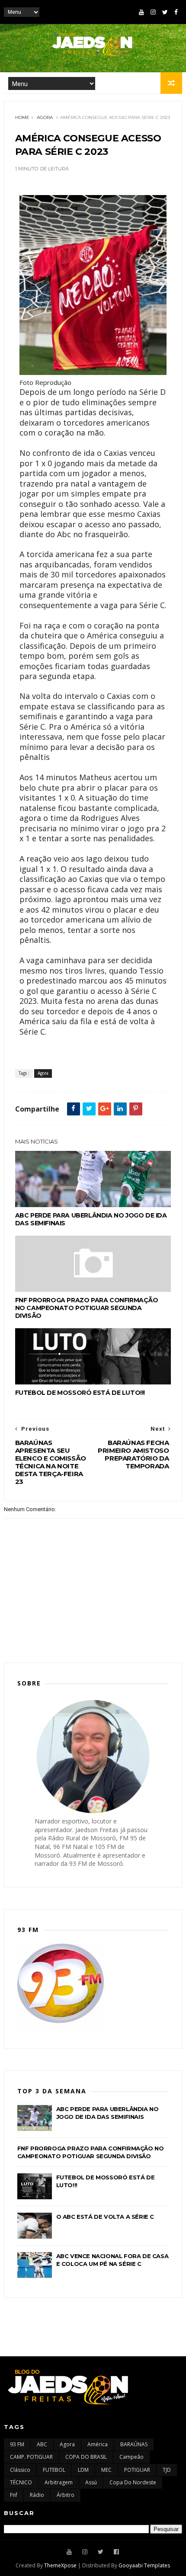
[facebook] (176, 12)
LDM (83, 2470)
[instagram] (153, 12)
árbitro (66, 2495)
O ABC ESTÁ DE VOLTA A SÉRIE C (105, 2217)
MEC (106, 2470)
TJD (167, 2470)
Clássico (20, 2470)
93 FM (17, 2444)
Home (22, 117)
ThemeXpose (60, 2565)
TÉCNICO (21, 2482)
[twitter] (165, 12)
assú (91, 2482)
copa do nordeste (133, 2482)
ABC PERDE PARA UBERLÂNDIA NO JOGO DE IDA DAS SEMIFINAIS (91, 1219)
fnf (14, 2495)
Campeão (131, 2457)
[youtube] (141, 12)
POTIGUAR (137, 2470)
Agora (45, 117)
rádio (37, 2495)
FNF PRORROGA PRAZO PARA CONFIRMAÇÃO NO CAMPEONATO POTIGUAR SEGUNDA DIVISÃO (87, 1308)
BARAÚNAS (134, 2444)
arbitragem (59, 2482)
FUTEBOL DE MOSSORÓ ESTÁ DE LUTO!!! (80, 1393)
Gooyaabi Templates (144, 2565)
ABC (42, 2444)
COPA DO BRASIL (86, 2457)
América (98, 2444)
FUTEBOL (54, 2470)
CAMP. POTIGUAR (31, 2457)
